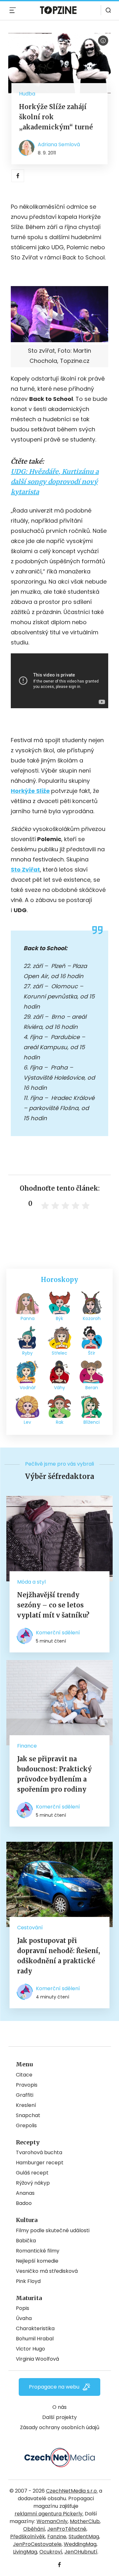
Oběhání (34, 2529)
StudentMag (84, 2537)
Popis (23, 2308)
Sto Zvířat (25, 870)
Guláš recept (32, 2173)
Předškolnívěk (28, 2537)
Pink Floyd (28, 2281)
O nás (60, 2407)
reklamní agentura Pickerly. (49, 2514)
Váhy (60, 1388)
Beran (92, 1388)
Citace (24, 2075)
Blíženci (92, 1422)
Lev (27, 1422)
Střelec (60, 1353)
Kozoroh (92, 1318)
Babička (26, 2241)
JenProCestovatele (37, 2544)
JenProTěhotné (67, 2529)
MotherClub (85, 2521)
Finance (27, 1746)
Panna (28, 1318)
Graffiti (25, 2095)
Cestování (30, 1928)
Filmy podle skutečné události (53, 2230)
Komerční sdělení (58, 1633)
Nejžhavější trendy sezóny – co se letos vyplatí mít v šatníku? (53, 1605)
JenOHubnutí (81, 2552)
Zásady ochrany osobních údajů (60, 2427)
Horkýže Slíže (30, 791)
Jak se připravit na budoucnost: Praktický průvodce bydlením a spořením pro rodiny (54, 1774)
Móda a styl (31, 1582)
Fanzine (57, 2537)
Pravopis (27, 2085)
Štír (92, 1353)
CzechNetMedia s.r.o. (72, 2491)
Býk (60, 1318)
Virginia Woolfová (37, 2359)
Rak (60, 1422)
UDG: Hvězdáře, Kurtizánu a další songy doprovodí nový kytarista (55, 482)
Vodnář (28, 1388)
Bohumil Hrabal (35, 2339)
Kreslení (26, 2105)
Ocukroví (51, 2552)
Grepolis (26, 2125)
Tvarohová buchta (39, 2152)
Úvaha (24, 2318)
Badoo (24, 2203)
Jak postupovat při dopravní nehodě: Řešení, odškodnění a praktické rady (59, 1956)
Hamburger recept (40, 2163)
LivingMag (25, 2552)
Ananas (25, 2193)
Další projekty (60, 2417)
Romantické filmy (38, 2251)
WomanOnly (52, 2521)
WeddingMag (80, 2544)
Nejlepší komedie (37, 2261)
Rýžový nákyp (33, 2183)
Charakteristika (35, 2328)
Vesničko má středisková (47, 2271)
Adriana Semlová (59, 144)
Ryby (27, 1353)
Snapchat (28, 2115)
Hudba (27, 94)
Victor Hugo (30, 2349)
